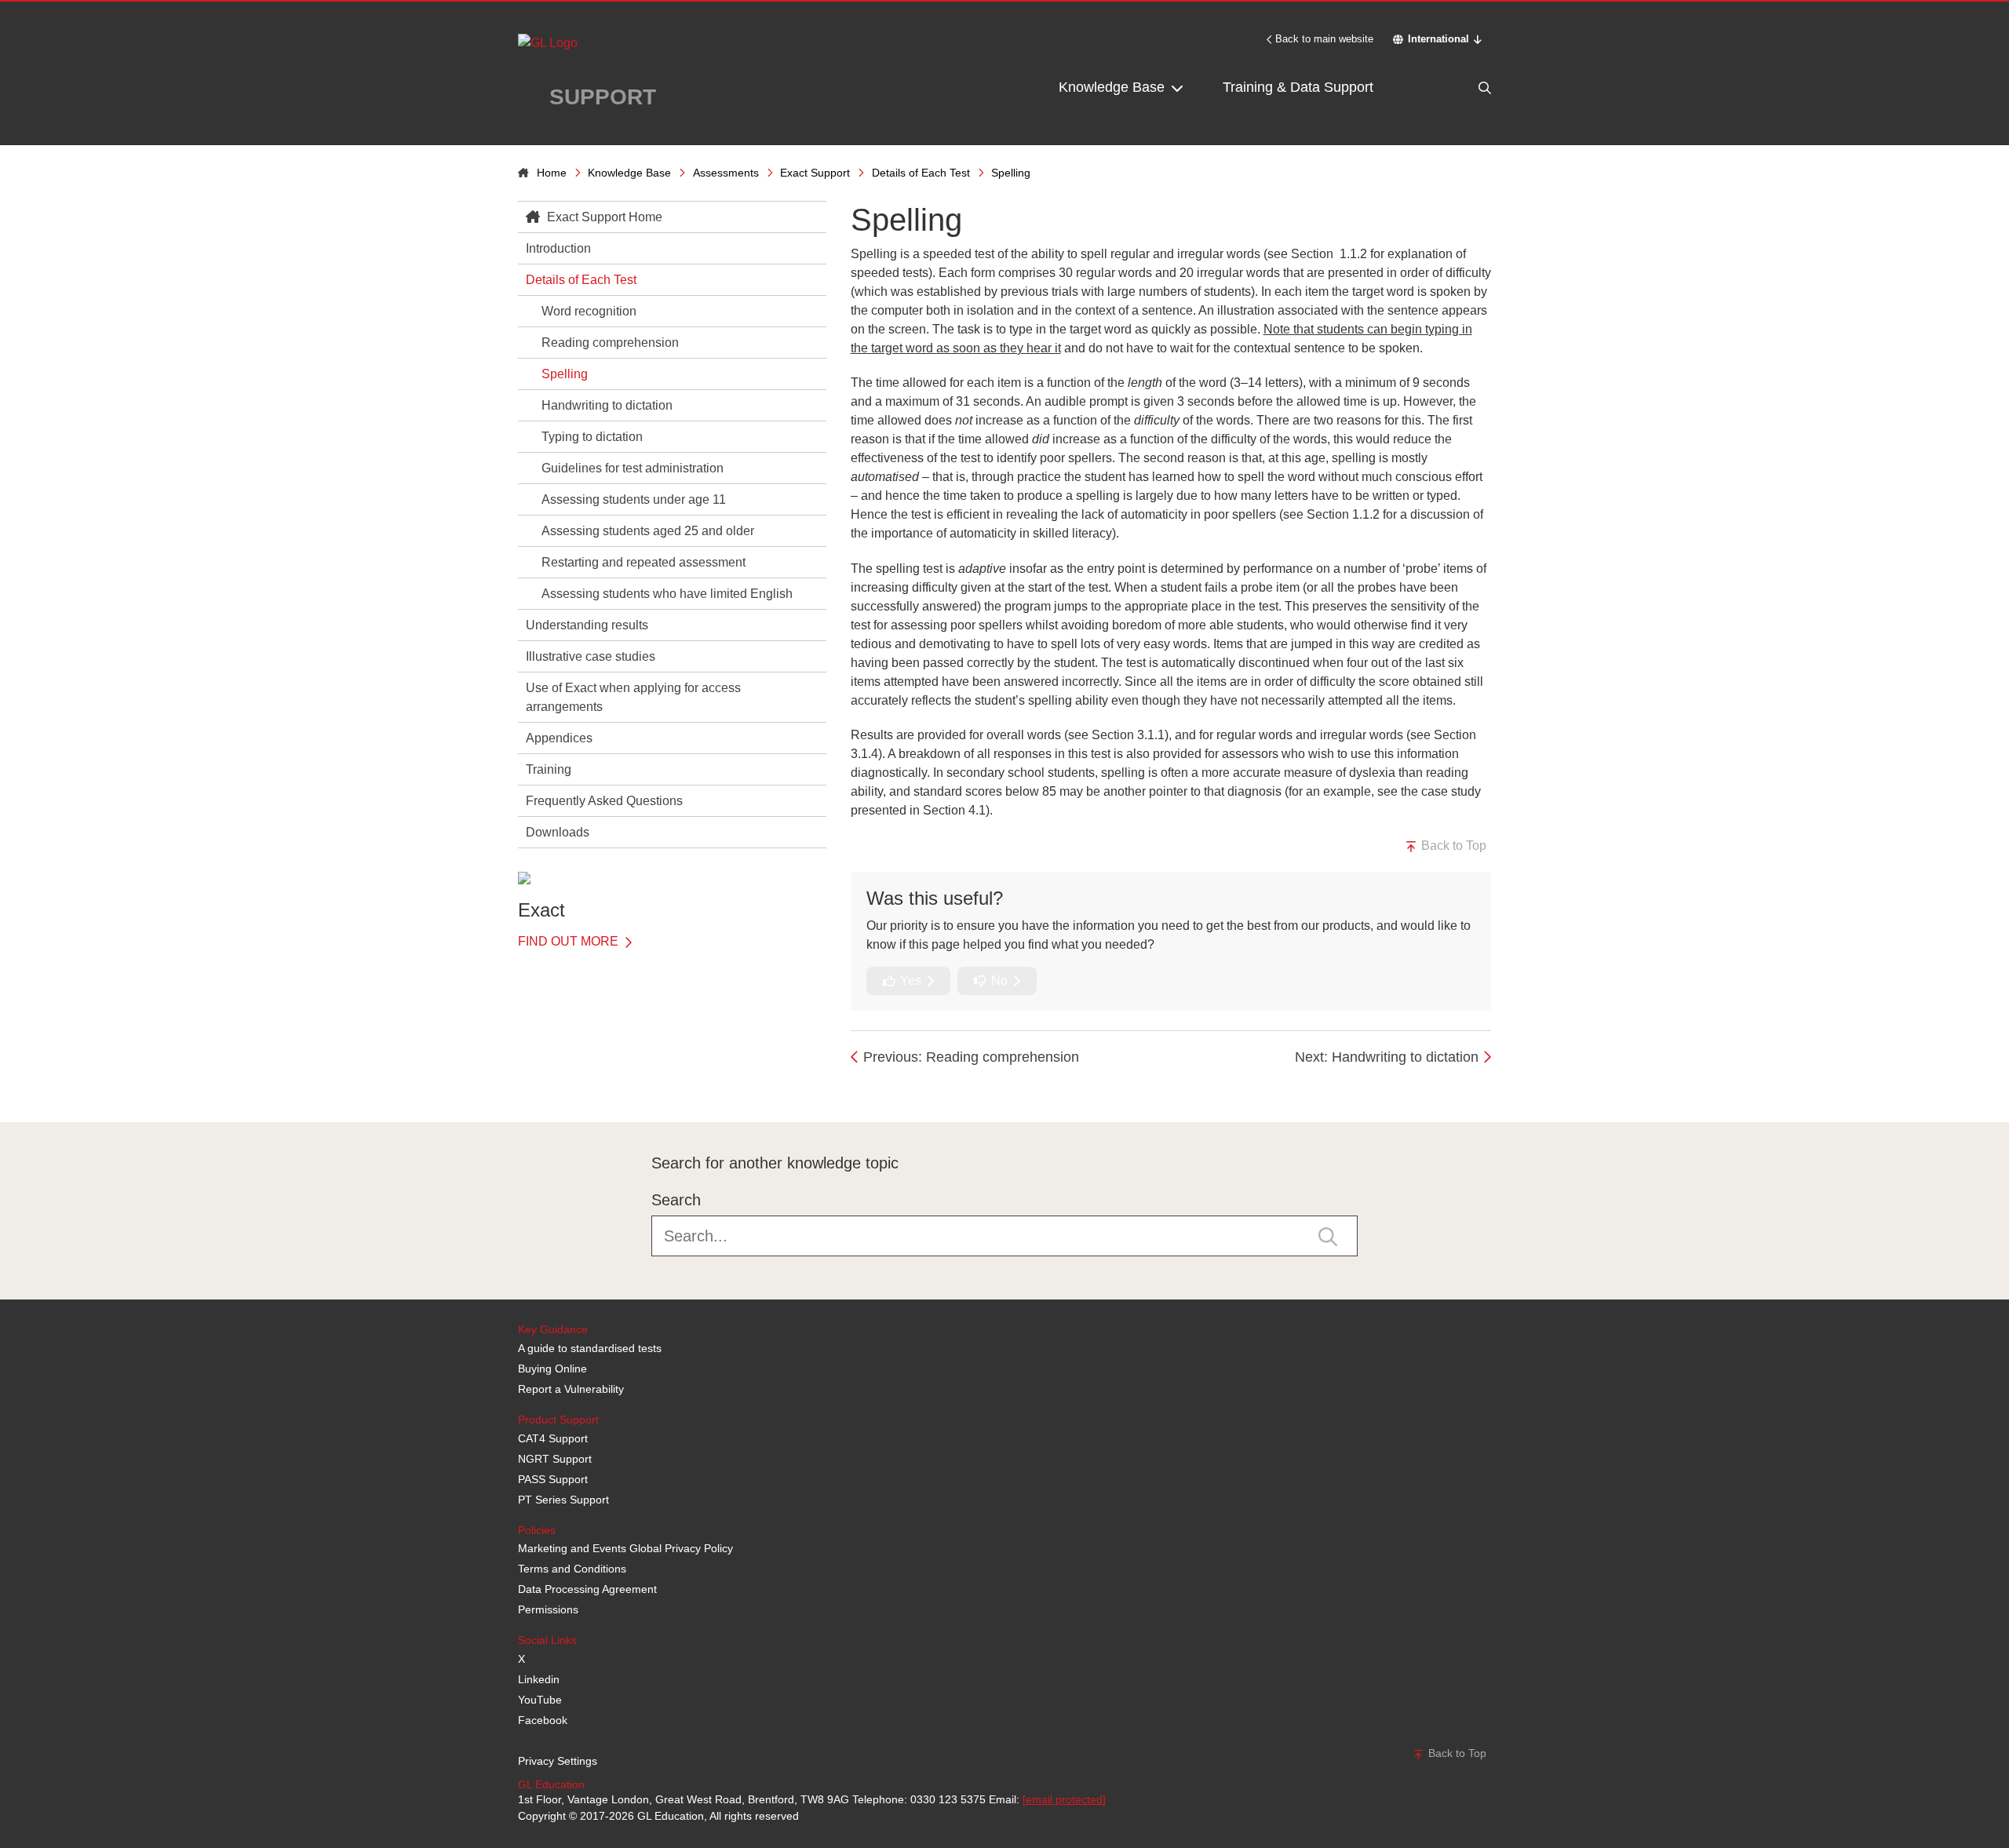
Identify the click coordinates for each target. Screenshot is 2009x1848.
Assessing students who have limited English (667, 594)
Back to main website (1324, 39)
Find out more (570, 941)
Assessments (726, 173)
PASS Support (553, 1479)
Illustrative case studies (591, 656)
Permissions (548, 1609)
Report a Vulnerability (571, 1389)
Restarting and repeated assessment (644, 562)
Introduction (558, 248)
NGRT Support (555, 1459)
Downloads (558, 832)
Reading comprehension (610, 343)
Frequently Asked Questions (604, 801)
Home (552, 173)
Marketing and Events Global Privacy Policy (625, 1548)
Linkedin (539, 1679)
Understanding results (587, 625)
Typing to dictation (592, 437)
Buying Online (552, 1369)
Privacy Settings (558, 1761)
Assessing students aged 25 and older (648, 531)
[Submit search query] (1328, 1235)
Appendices (559, 738)
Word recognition (589, 311)
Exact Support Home (603, 217)
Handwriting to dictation (607, 405)
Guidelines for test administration (633, 468)
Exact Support (815, 173)
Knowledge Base (1114, 87)
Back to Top (1452, 846)
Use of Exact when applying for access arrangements (633, 697)
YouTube (540, 1700)
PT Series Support (563, 1500)
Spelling (565, 374)
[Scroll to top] (514, 1087)
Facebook (543, 1720)
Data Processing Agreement (587, 1589)
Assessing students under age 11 (634, 499)
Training (549, 769)
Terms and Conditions (572, 1569)
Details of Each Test (921, 173)
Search (676, 1200)
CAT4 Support (553, 1438)
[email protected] (1064, 1799)
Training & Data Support (1298, 87)
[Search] (1452, 87)
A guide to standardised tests (590, 1348)
